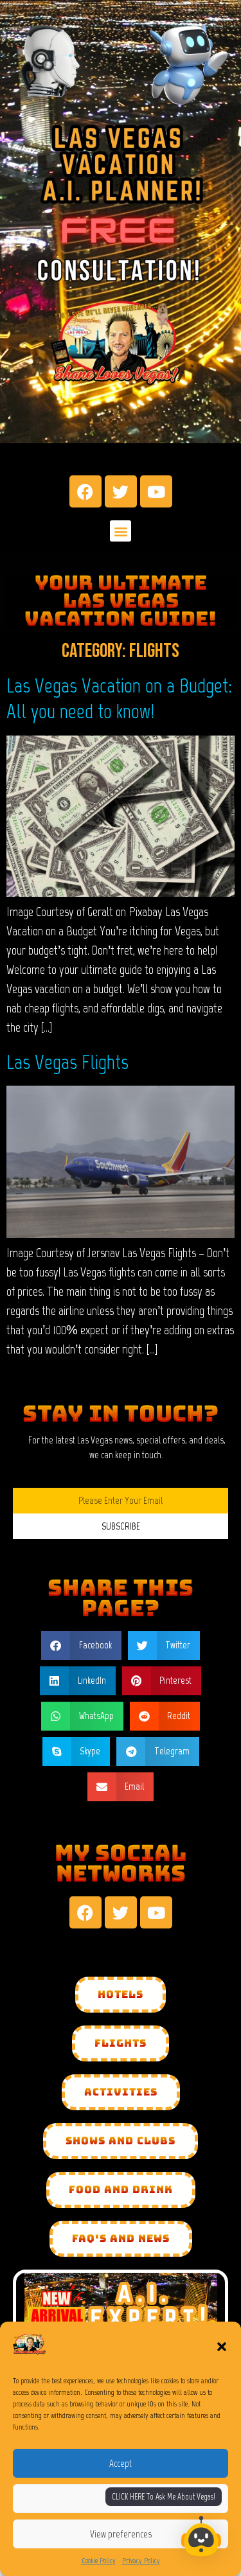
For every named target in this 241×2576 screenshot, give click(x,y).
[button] (222, 2347)
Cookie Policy (99, 2561)
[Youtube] (156, 491)
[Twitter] (121, 491)
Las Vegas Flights (67, 1062)
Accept (121, 2464)
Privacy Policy (141, 2561)
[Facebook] (85, 491)
